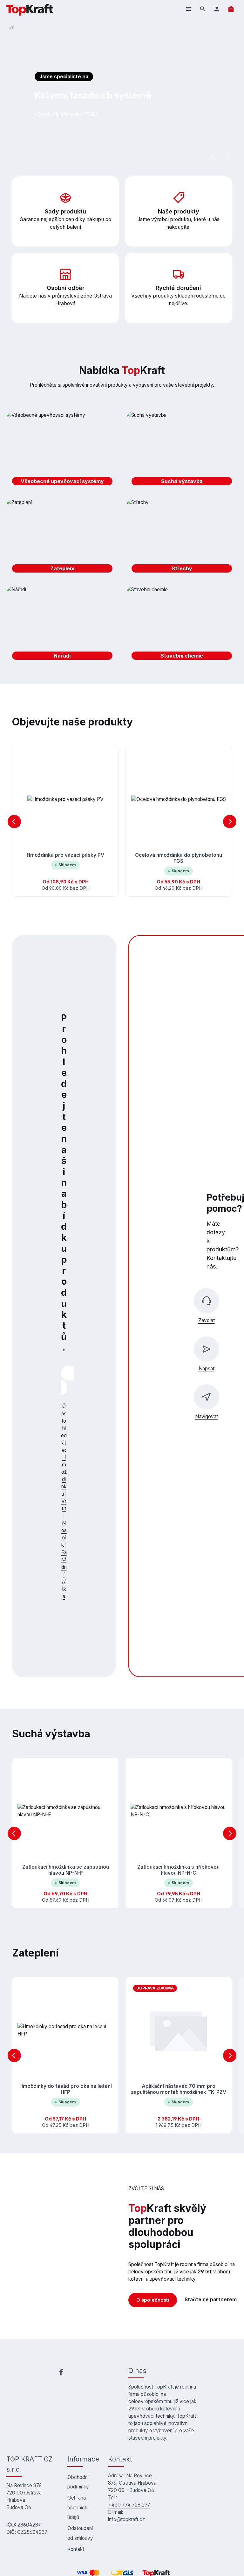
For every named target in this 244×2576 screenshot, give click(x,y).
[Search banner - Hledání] (64, 1388)
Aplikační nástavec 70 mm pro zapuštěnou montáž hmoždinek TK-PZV (179, 2089)
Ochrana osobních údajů (77, 2507)
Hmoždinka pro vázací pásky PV (65, 855)
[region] (122, 821)
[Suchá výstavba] (182, 451)
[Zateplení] (62, 538)
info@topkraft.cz (126, 2519)
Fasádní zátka (64, 1574)
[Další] (228, 157)
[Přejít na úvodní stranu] (30, 9)
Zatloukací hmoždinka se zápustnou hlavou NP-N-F (66, 1870)
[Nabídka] (189, 9)
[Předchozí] (213, 157)
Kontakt (76, 2549)
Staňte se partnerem (211, 2300)
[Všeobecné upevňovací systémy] (62, 451)
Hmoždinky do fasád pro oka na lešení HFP (66, 2089)
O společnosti (153, 2300)
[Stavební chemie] (182, 626)
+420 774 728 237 (129, 2505)
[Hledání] (203, 9)
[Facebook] (61, 2373)
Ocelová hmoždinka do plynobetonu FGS (179, 858)
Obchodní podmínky (78, 2482)
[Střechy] (182, 538)
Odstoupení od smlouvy (80, 2533)
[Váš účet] (217, 9)
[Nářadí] (62, 626)
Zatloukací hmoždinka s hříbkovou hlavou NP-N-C (178, 1870)
